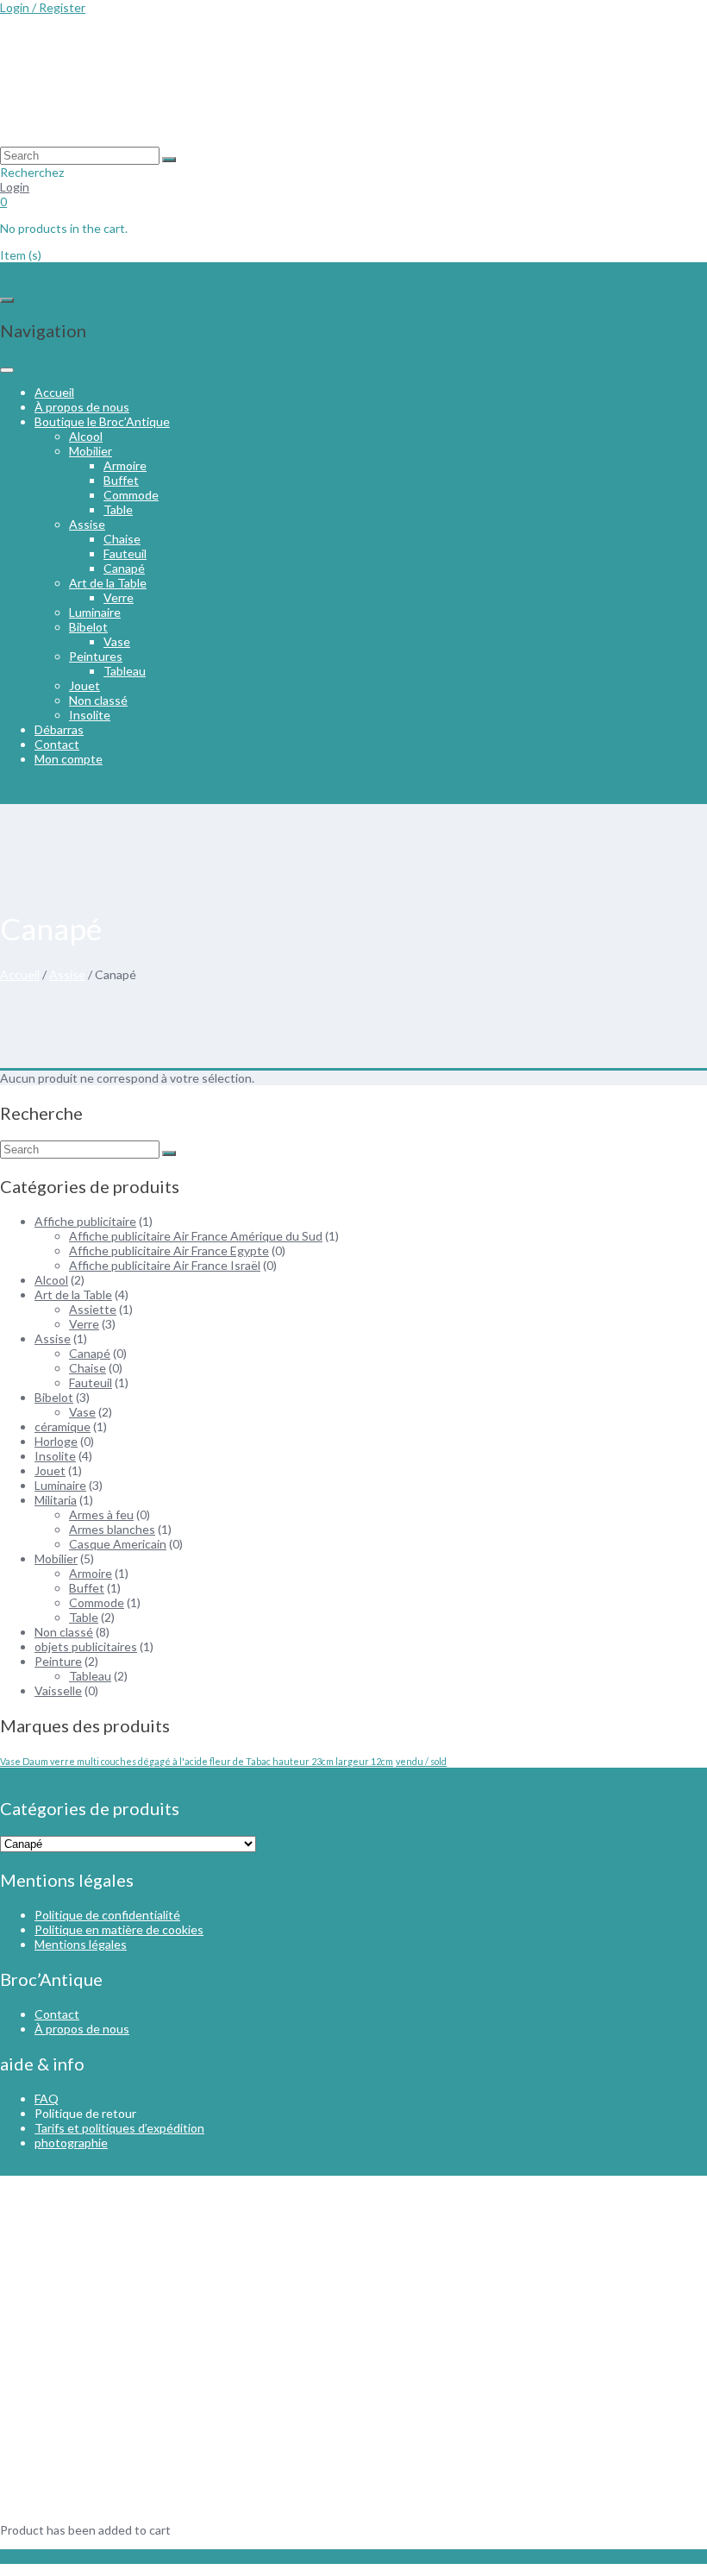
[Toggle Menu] (7, 370)
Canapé (124, 568)
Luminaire (95, 612)
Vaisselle (58, 1690)
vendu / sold (421, 1761)
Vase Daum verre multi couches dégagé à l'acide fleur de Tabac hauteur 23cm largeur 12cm (197, 1761)
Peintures (96, 656)
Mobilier (91, 451)
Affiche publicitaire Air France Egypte (169, 1250)
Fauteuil (125, 553)
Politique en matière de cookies (119, 1929)
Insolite (90, 715)
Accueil (54, 392)
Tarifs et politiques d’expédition (119, 2128)
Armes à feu (101, 1514)
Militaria (56, 1500)
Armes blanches (112, 1529)
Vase (117, 641)
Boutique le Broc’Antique (102, 421)
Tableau (125, 671)
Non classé (98, 700)
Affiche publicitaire (85, 1221)
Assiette (93, 1309)
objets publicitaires (86, 1646)
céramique (63, 1426)
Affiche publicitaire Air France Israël (165, 1265)
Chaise (122, 539)
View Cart (27, 2557)
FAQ (47, 2098)
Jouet (84, 685)
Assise (87, 524)
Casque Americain (118, 1544)
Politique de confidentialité (107, 1915)
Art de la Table (108, 583)
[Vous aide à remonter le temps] (129, 139)
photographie (71, 2142)
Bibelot (88, 627)
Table (118, 509)
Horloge (56, 1441)
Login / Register (43, 7)
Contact (57, 744)
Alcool (86, 436)
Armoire (125, 465)
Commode (131, 495)
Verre (119, 597)
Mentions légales (81, 1944)
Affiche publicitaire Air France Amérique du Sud (196, 1236)
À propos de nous (82, 407)
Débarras (59, 729)
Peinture (58, 1661)
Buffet (121, 480)
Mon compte (69, 759)
